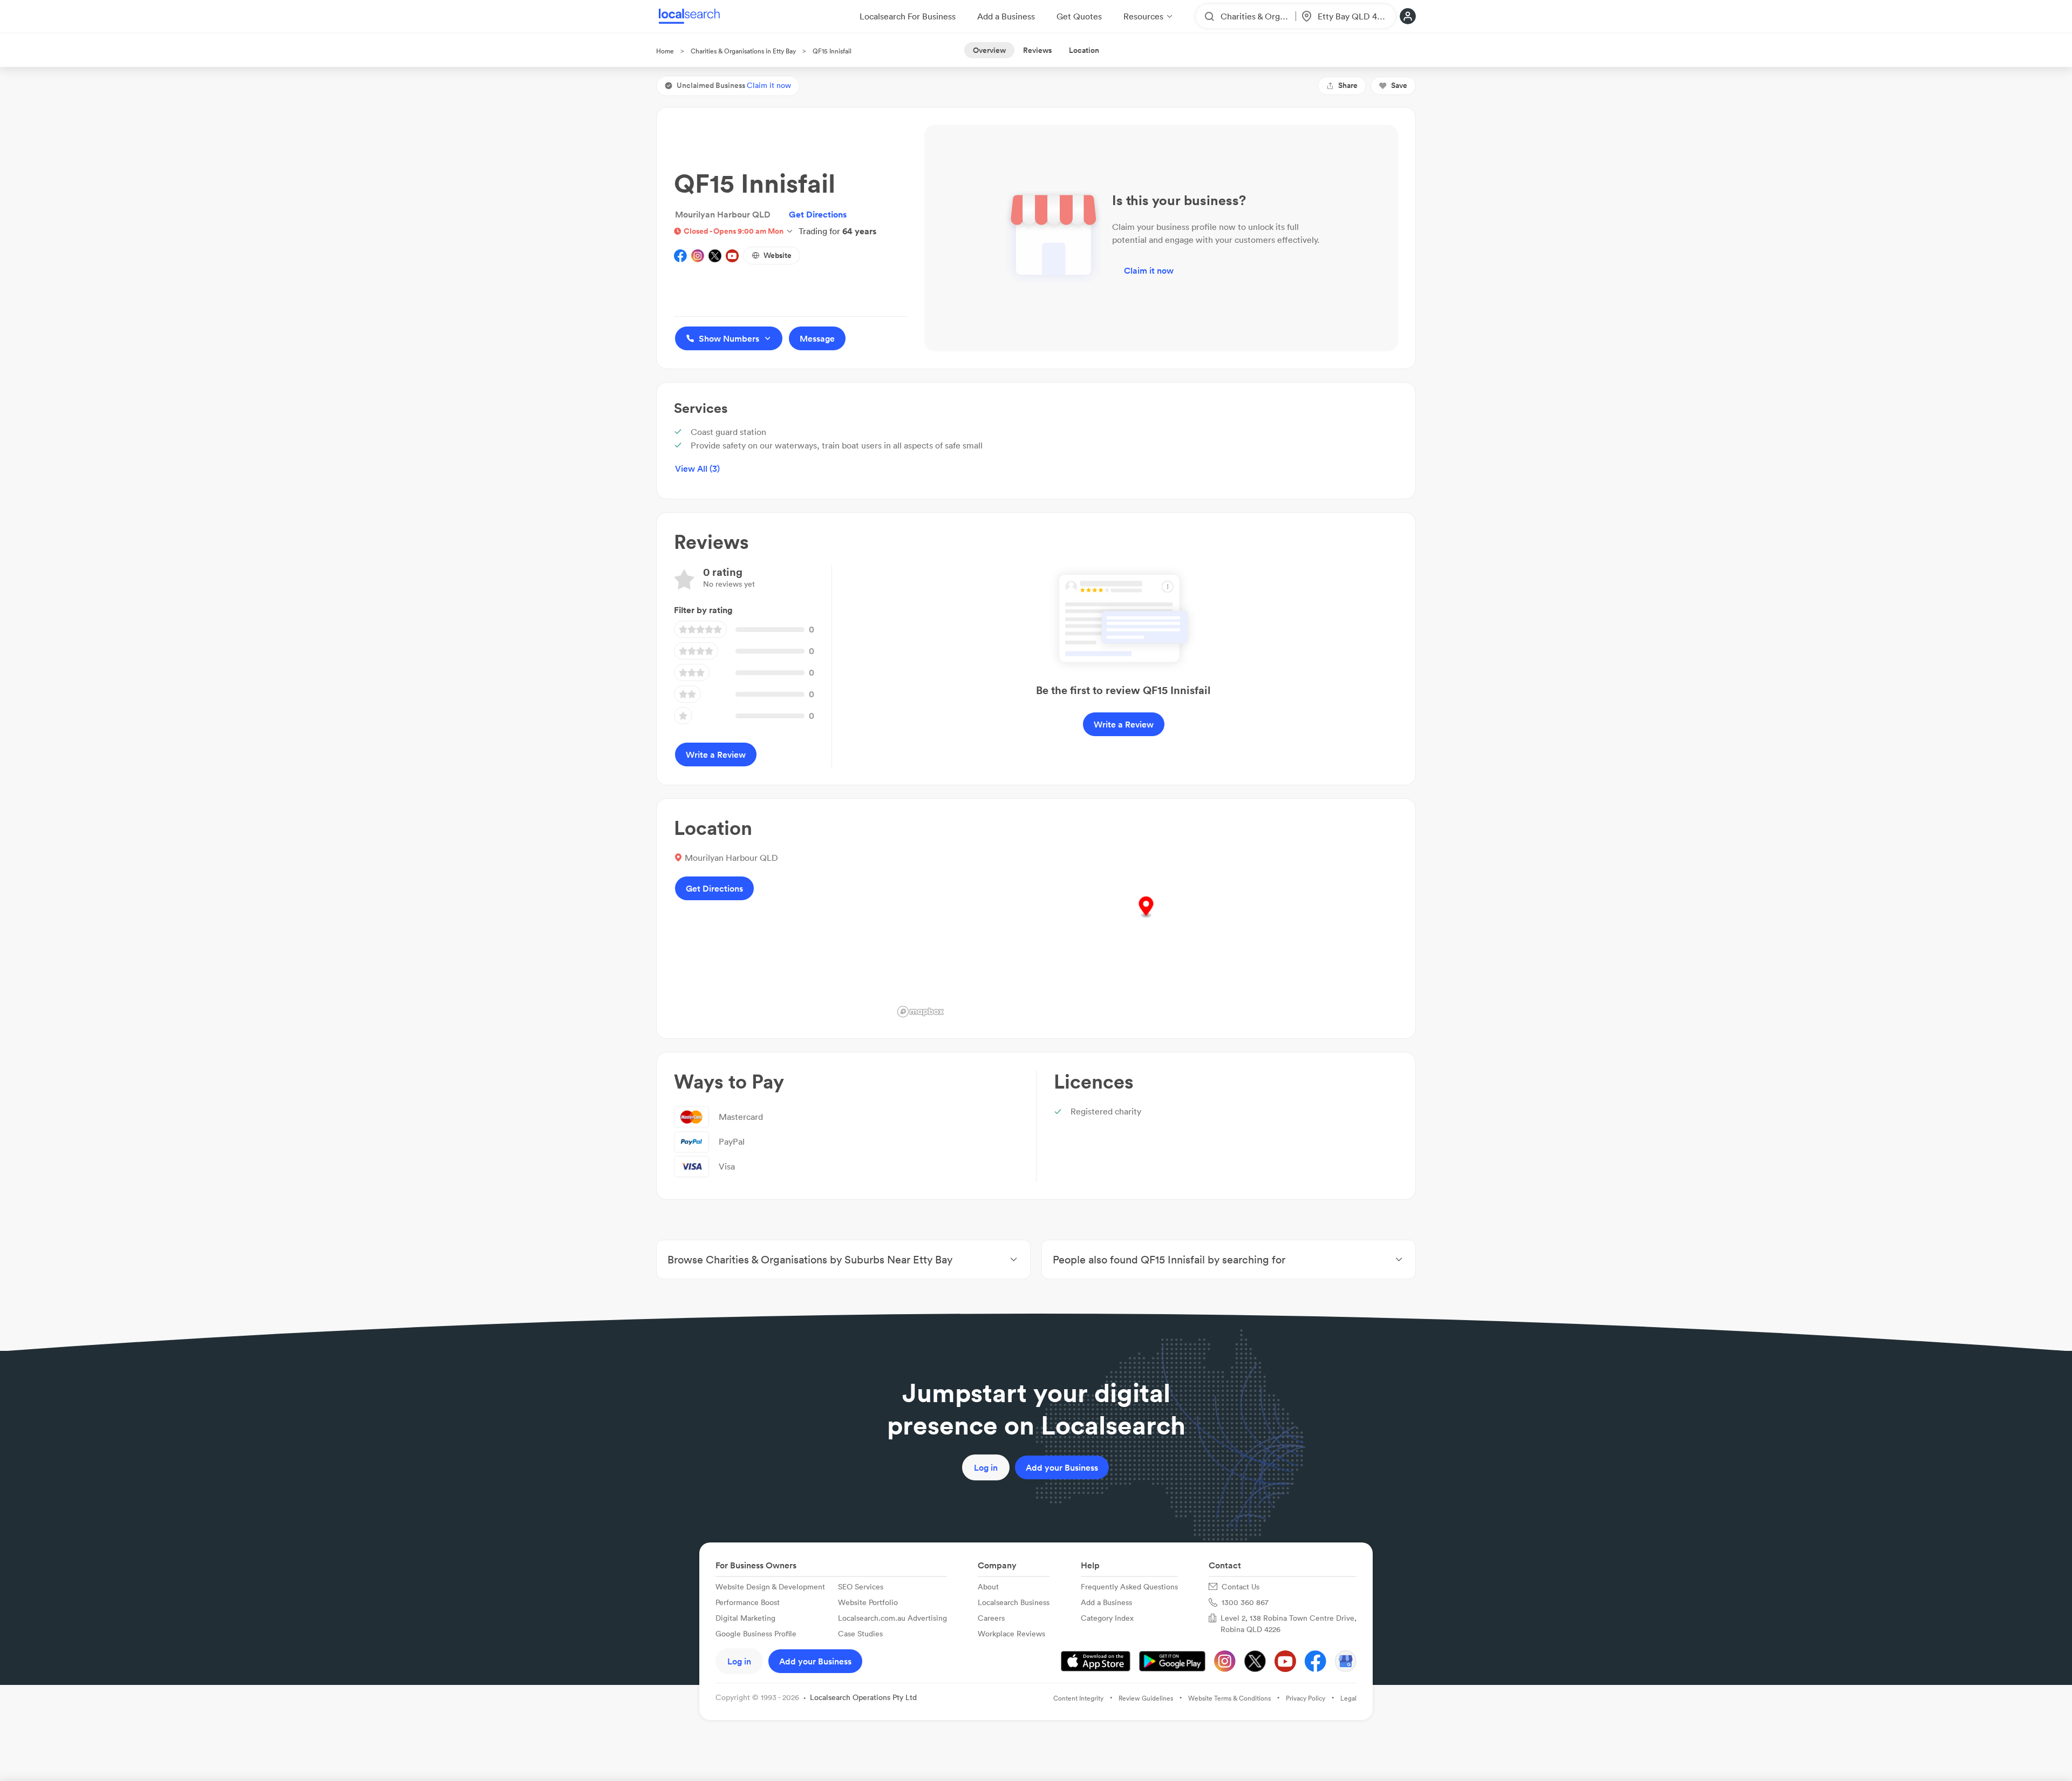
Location (1084, 50)
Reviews (1037, 50)
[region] (1146, 919)
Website (778, 255)
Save (1399, 85)
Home (665, 51)
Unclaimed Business (734, 85)
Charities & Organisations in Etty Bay (743, 51)
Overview (989, 50)
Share (1348, 85)
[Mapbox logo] (921, 1012)
